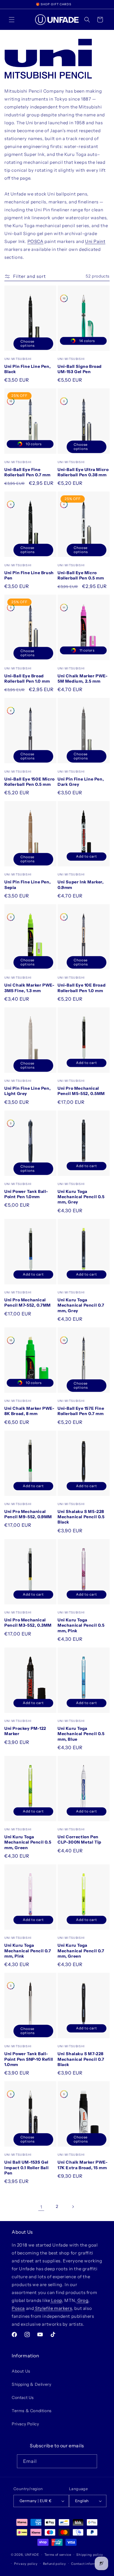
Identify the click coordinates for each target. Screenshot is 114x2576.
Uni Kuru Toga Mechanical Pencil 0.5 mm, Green (28, 1842)
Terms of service (58, 2555)
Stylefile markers (53, 2308)
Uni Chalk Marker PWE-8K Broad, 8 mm (30, 1411)
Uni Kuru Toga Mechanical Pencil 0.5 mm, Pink (81, 1625)
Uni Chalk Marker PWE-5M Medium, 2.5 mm (83, 679)
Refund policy (55, 2564)
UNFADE (32, 2555)
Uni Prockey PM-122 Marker (25, 1731)
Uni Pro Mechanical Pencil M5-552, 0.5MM (81, 1091)
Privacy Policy (25, 2424)
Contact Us (23, 2398)
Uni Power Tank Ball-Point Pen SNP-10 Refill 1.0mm (29, 2059)
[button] (12, 20)
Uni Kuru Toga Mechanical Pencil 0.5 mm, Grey (81, 1197)
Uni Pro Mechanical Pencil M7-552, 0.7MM (28, 1303)
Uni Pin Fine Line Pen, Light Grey (27, 1091)
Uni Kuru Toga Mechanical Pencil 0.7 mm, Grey (81, 1305)
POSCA (36, 241)
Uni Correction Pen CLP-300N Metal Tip (80, 1839)
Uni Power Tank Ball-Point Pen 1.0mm (26, 1194)
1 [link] (41, 2207)
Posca (18, 2308)
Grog (82, 2300)
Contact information (88, 2564)
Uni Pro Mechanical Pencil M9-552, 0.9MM (28, 1514)
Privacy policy (26, 2564)
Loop (56, 2300)
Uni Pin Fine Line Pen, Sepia (27, 885)
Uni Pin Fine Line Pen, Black (27, 369)
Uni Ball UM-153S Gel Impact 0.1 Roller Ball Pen (26, 2167)
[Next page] (73, 2207)
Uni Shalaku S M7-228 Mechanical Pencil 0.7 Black (81, 2059)
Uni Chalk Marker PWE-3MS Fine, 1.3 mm (30, 988)
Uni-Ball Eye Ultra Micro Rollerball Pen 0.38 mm (83, 472)
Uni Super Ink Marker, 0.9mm (81, 885)
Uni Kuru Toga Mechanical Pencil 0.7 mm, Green (81, 1951)
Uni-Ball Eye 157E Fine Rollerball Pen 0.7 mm (81, 1411)
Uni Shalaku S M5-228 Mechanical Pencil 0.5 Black (81, 1517)
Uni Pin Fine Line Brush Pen (29, 575)
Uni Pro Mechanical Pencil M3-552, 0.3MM (28, 1623)
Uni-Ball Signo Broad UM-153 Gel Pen (80, 369)
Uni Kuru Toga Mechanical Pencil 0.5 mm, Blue (81, 1734)
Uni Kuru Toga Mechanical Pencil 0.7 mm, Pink (28, 1951)
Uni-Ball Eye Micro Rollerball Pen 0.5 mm (81, 575)
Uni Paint (95, 241)
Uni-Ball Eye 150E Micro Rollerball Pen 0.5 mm (30, 782)
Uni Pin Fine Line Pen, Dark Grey (81, 782)
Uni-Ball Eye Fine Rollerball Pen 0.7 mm (27, 472)
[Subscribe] (90, 2461)
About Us (21, 2371)
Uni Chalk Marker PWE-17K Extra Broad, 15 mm (83, 2165)
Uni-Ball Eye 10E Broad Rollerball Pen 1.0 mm (82, 988)
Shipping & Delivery (31, 2384)
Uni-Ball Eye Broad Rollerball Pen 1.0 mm (27, 679)
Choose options (27, 344)
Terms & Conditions (32, 2411)
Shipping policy (90, 2555)
